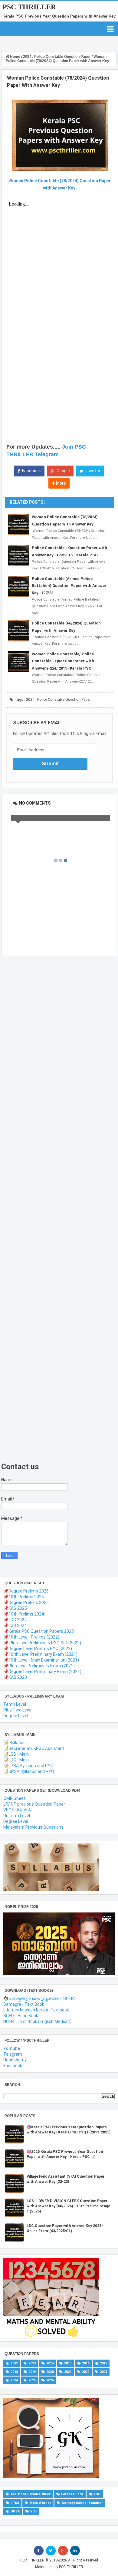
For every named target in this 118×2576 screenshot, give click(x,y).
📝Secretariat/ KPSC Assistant (34, 1748)
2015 (68, 2363)
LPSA (15, 2503)
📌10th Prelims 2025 (24, 1597)
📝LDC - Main (16, 1760)
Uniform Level (17, 1816)
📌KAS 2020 (15, 1677)
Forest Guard (72, 2494)
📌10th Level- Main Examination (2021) (41, 1660)
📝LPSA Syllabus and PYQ (28, 1766)
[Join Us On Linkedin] (75, 2551)
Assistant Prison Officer (31, 2494)
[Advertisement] (54, 1209)
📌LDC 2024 (15, 1620)
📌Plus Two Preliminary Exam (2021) (39, 1666)
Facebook (31, 471)
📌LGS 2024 (15, 1626)
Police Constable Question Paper (64, 700)
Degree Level (16, 1716)
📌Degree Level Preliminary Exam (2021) (42, 1672)
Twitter (93, 471)
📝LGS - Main (16, 1754)
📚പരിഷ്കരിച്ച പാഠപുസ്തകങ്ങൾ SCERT (40, 1998)
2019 (32, 2372)
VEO (33, 2511)
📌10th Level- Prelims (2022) (31, 1637)
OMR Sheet (14, 1798)
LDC (97, 2494)
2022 (86, 2372)
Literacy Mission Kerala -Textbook (36, 2010)
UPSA (15, 2511)
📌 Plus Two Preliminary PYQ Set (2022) (42, 1643)
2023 (103, 2372)
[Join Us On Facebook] (39, 2551)
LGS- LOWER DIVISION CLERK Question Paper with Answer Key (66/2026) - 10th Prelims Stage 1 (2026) (68, 2206)
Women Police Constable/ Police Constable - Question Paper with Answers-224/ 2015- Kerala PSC (63, 661)
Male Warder (40, 2503)
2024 (30, 700)
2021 (68, 2372)
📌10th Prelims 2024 (24, 1614)
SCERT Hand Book (21, 2016)
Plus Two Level (18, 1710)
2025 (32, 2380)
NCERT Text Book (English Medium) (38, 2021)
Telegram (13, 2054)
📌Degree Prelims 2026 (26, 1591)
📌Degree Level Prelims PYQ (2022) (38, 1649)
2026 (50, 2380)
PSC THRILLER (29, 7)
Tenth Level (15, 1704)
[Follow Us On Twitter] (51, 2551)
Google (63, 471)
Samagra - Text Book (24, 2004)
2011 (14, 2363)
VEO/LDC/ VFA (17, 1810)
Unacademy (15, 2060)
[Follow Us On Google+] (63, 2551)
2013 (32, 2363)
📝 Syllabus (15, 1743)
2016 (86, 2363)
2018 (14, 2372)
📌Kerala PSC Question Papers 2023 (39, 1631)
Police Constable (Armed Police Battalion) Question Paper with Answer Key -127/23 (69, 586)
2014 (50, 2363)
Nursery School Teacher (82, 2503)
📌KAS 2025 (15, 1608)
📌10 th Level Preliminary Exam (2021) (40, 1654)
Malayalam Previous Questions (33, 1827)
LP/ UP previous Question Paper (34, 1804)
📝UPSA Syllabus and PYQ (29, 1771)
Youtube (12, 2048)
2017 (103, 2363)
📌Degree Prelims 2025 (26, 1603)
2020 (50, 2372)
